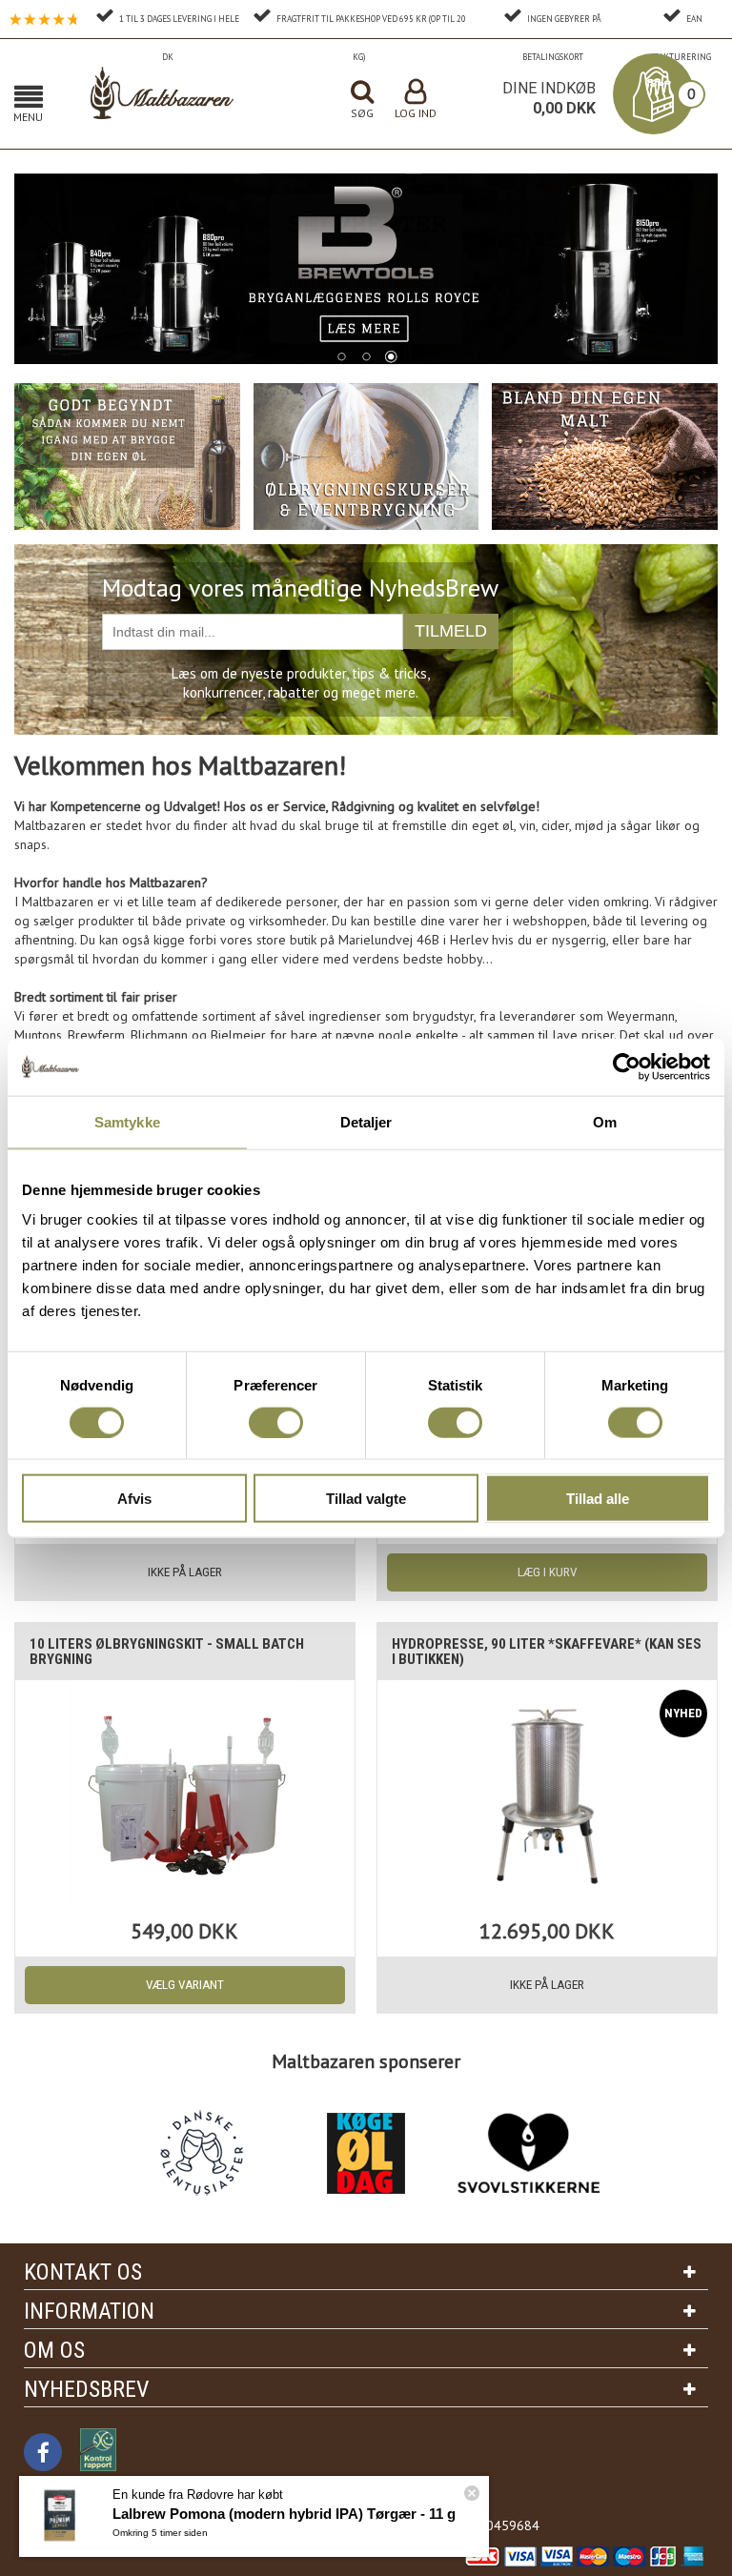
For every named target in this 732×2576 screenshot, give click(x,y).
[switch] (276, 1422)
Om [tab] (605, 1121)
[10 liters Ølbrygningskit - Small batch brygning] (184, 1795)
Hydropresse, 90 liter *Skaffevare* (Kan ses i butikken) (547, 1652)
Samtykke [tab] (127, 1121)
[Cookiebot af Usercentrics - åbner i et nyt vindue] (627, 1066)
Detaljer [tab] (366, 1121)
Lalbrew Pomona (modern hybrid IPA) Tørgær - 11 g (284, 2514)
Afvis (134, 1499)
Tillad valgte (366, 1499)
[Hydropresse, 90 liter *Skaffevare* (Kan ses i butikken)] (547, 1795)
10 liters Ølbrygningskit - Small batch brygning (167, 1652)
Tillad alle (598, 1499)
